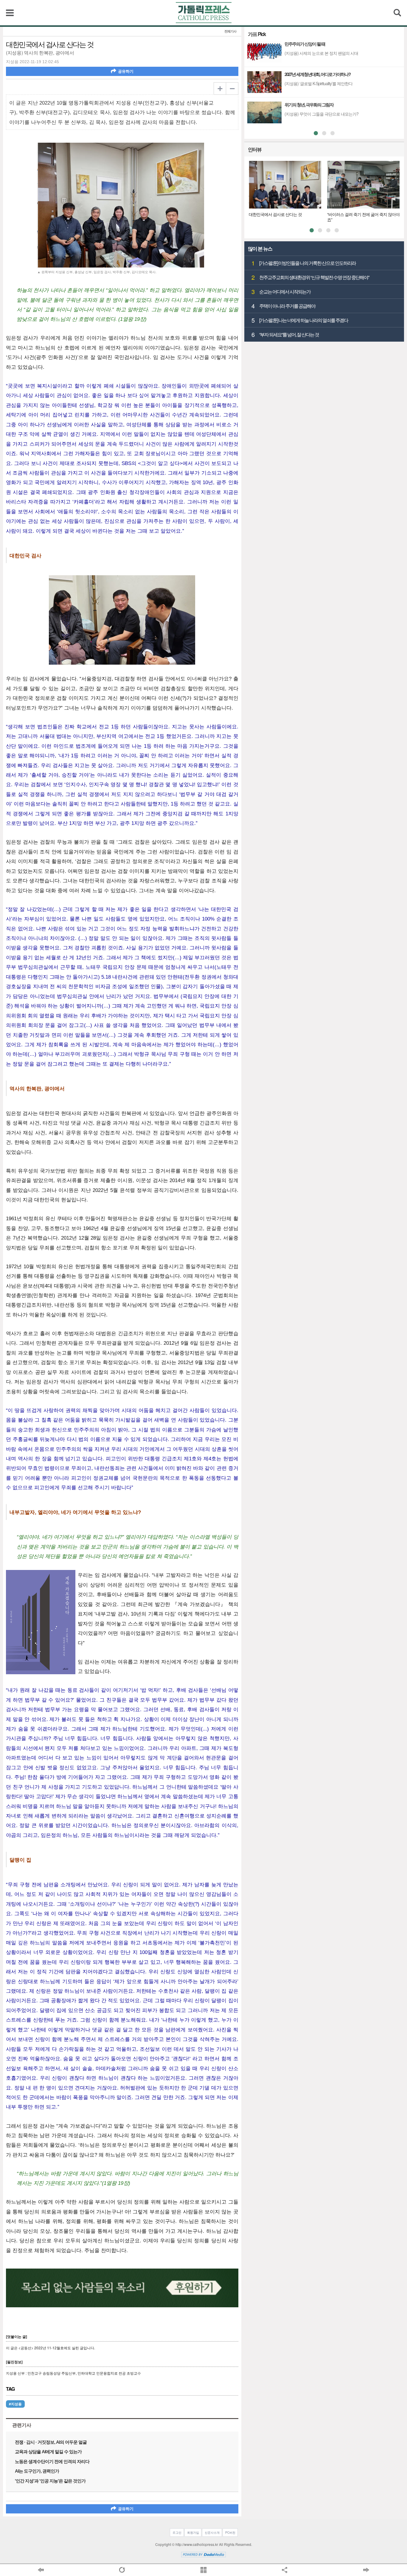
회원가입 (193, 2533)
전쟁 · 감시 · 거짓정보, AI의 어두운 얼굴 (51, 2442)
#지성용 (15, 2404)
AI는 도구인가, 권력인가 (37, 2471)
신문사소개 (212, 2533)
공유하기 (126, 71)
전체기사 (230, 31)
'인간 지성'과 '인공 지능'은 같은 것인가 (50, 2481)
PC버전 (230, 2533)
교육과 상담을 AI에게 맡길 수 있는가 (48, 2452)
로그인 (177, 2533)
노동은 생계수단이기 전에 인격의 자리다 (52, 2461)
